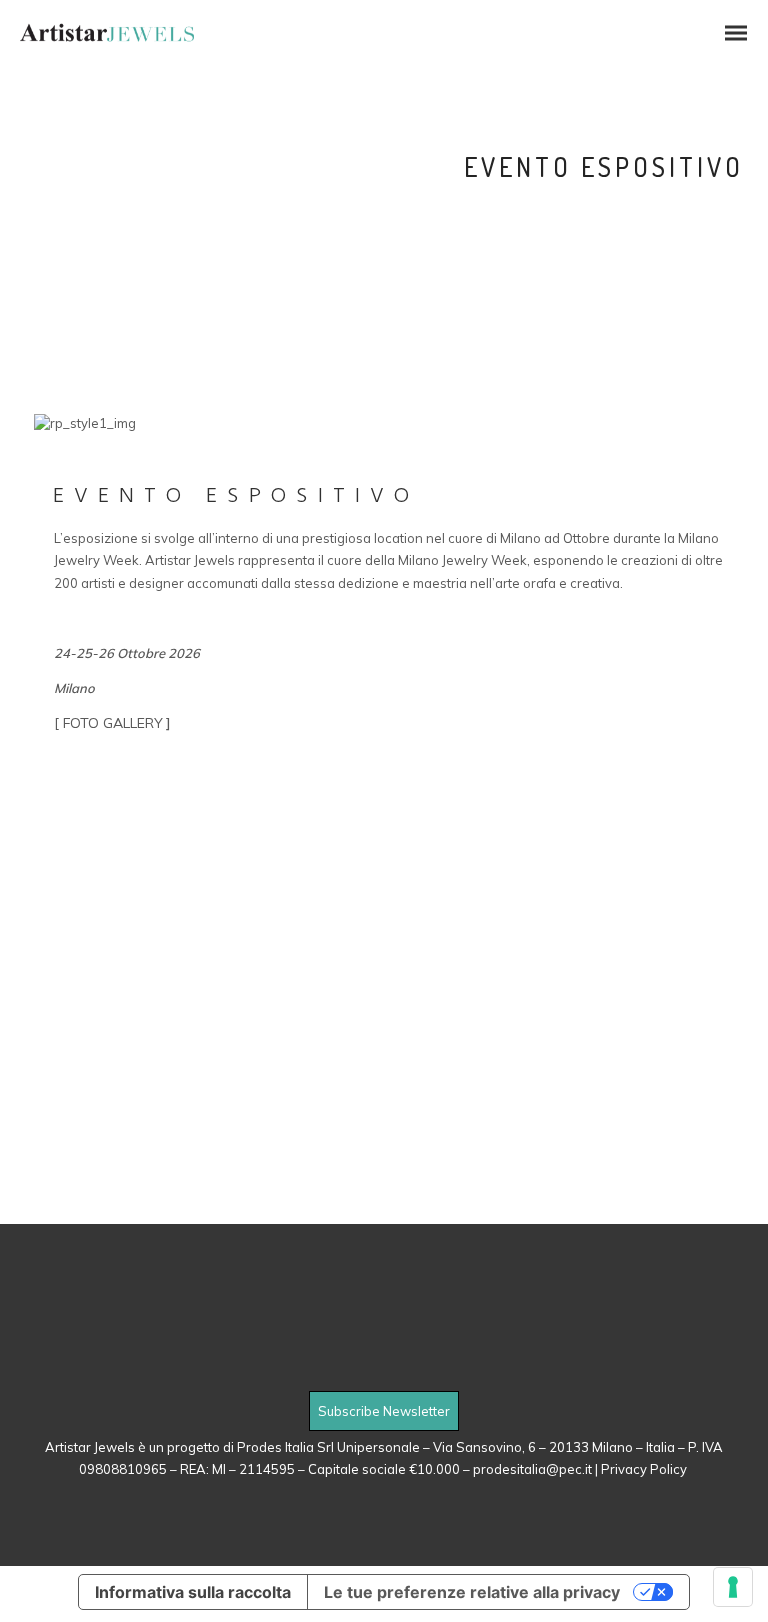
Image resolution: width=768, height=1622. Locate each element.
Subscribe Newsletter (384, 1411)
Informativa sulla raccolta (193, 1592)
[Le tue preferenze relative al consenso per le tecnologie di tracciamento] (733, 1587)
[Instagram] (410, 1369)
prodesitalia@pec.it (532, 1469)
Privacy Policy (645, 1469)
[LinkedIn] (384, 1369)
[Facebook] (358, 1369)
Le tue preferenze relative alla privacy (472, 1592)
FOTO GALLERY (113, 723)
